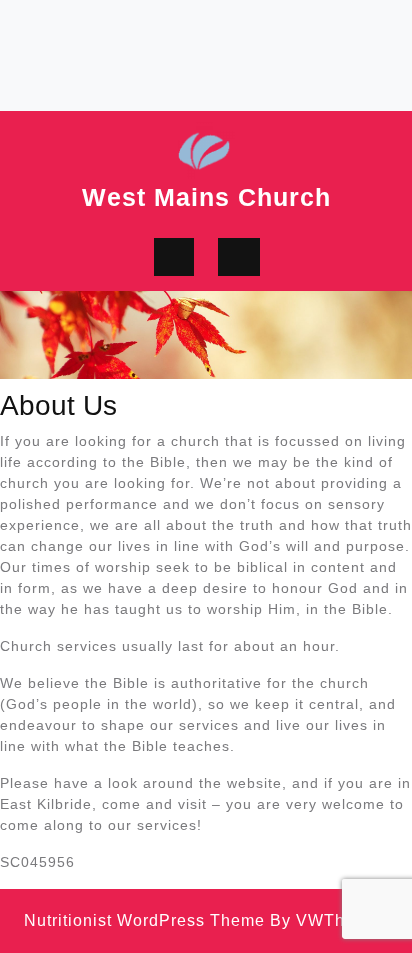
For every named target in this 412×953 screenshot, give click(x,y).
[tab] (174, 257)
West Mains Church (206, 197)
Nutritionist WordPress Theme (144, 920)
